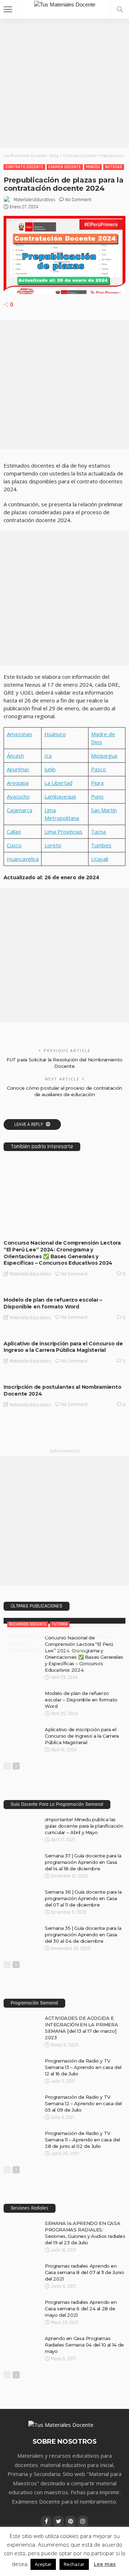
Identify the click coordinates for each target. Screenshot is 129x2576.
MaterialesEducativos (35, 200)
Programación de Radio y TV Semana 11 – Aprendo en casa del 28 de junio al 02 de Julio (82, 2140)
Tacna (98, 832)
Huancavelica (23, 859)
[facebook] (46, 2521)
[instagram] (83, 2521)
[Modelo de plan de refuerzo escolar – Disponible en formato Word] (64, 1289)
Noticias (114, 167)
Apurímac (18, 769)
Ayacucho (18, 796)
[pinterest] (71, 2521)
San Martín (104, 810)
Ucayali (100, 859)
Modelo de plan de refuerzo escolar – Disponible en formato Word (53, 1303)
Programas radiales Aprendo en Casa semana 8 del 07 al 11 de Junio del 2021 (84, 2272)
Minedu (93, 167)
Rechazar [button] (74, 2564)
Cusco (14, 845)
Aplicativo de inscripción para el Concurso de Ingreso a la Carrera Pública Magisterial (63, 1347)
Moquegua (104, 756)
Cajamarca (20, 810)
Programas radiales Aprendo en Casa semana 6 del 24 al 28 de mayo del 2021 (81, 2309)
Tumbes (101, 845)
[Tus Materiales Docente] (65, 4)
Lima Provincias (63, 832)
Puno (97, 796)
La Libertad (58, 783)
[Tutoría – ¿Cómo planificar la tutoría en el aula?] (64, 1621)
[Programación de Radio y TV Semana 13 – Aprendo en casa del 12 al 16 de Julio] (21, 2060)
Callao (14, 832)
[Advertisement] (64, 83)
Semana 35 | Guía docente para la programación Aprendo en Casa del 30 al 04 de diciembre (83, 1935)
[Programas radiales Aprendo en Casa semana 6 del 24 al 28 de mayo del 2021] (21, 2302)
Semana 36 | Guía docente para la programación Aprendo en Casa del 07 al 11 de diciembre (83, 1898)
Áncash (15, 756)
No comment (78, 200)
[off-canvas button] (8, 9)
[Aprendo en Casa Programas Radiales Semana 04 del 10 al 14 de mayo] (21, 2338)
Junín (50, 769)
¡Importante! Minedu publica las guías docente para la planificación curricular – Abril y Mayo (84, 1826)
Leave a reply (29, 1124)
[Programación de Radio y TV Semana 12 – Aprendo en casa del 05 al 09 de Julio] (21, 2097)
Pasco (99, 769)
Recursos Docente (98, 1228)
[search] (120, 9)
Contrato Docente (24, 167)
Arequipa (18, 783)
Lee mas (105, 2564)
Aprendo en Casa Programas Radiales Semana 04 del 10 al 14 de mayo (84, 2345)
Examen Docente (65, 167)
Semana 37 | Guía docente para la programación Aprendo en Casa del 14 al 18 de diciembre (83, 1862)
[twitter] (58, 2521)
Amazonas (20, 734)
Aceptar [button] (43, 2564)
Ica (48, 756)
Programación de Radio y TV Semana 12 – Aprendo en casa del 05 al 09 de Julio (83, 2103)
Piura (97, 783)
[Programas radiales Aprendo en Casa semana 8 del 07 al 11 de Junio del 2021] (21, 2265)
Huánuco (55, 734)
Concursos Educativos (32, 1228)
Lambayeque (60, 796)
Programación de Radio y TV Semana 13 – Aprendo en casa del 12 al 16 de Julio (83, 2067)
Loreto (53, 845)
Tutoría (60, 1624)
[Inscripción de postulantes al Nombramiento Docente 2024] (64, 1377)
